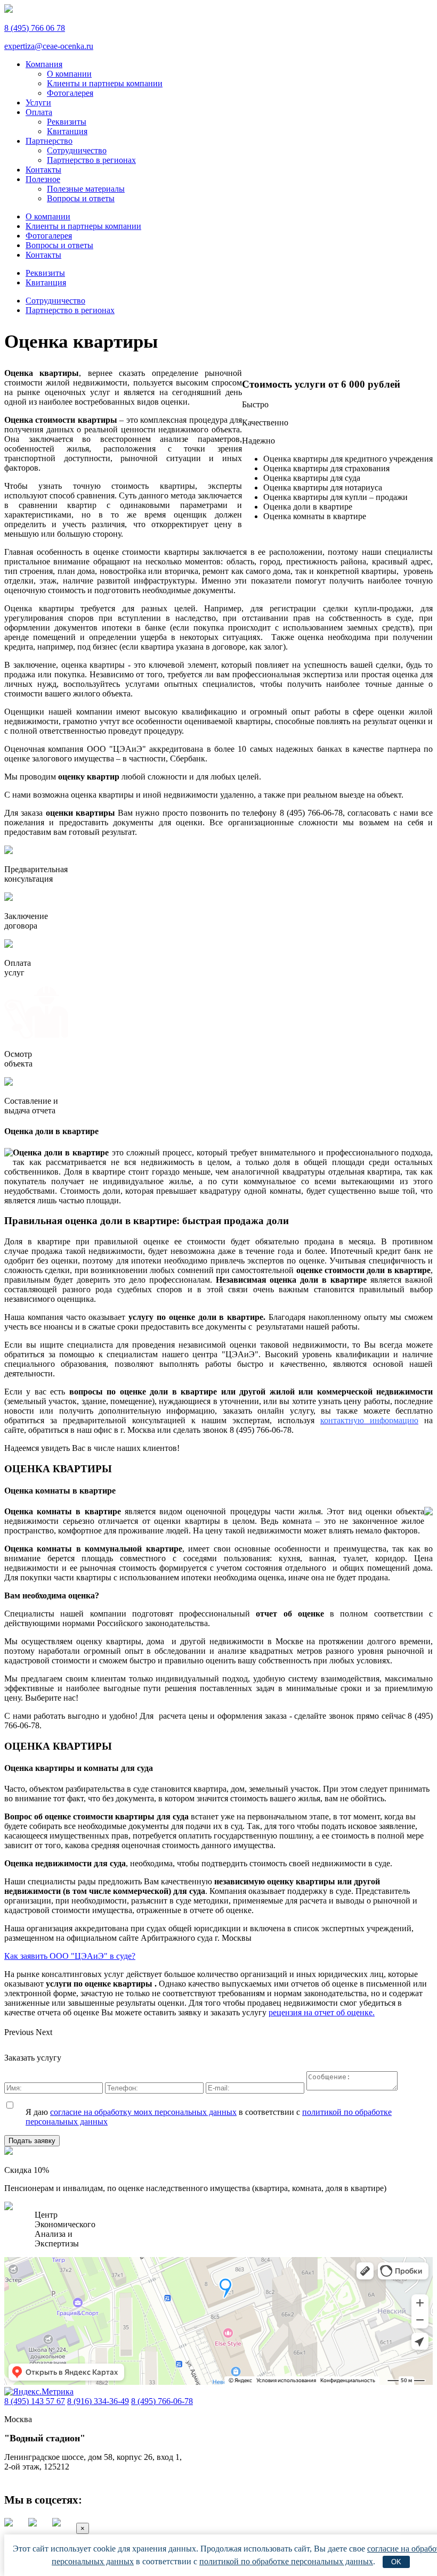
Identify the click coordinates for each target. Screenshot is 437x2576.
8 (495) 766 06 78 (35, 28)
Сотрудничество (77, 150)
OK (396, 2562)
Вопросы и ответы (81, 198)
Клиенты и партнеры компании (105, 83)
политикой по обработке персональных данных (286, 2561)
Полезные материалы (86, 189)
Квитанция (67, 131)
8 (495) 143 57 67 (35, 2401)
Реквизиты (67, 122)
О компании (69, 74)
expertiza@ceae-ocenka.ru (49, 46)
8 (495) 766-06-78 (162, 2401)
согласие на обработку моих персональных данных (143, 2112)
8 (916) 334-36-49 (98, 2401)
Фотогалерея (70, 93)
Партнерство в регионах (91, 160)
